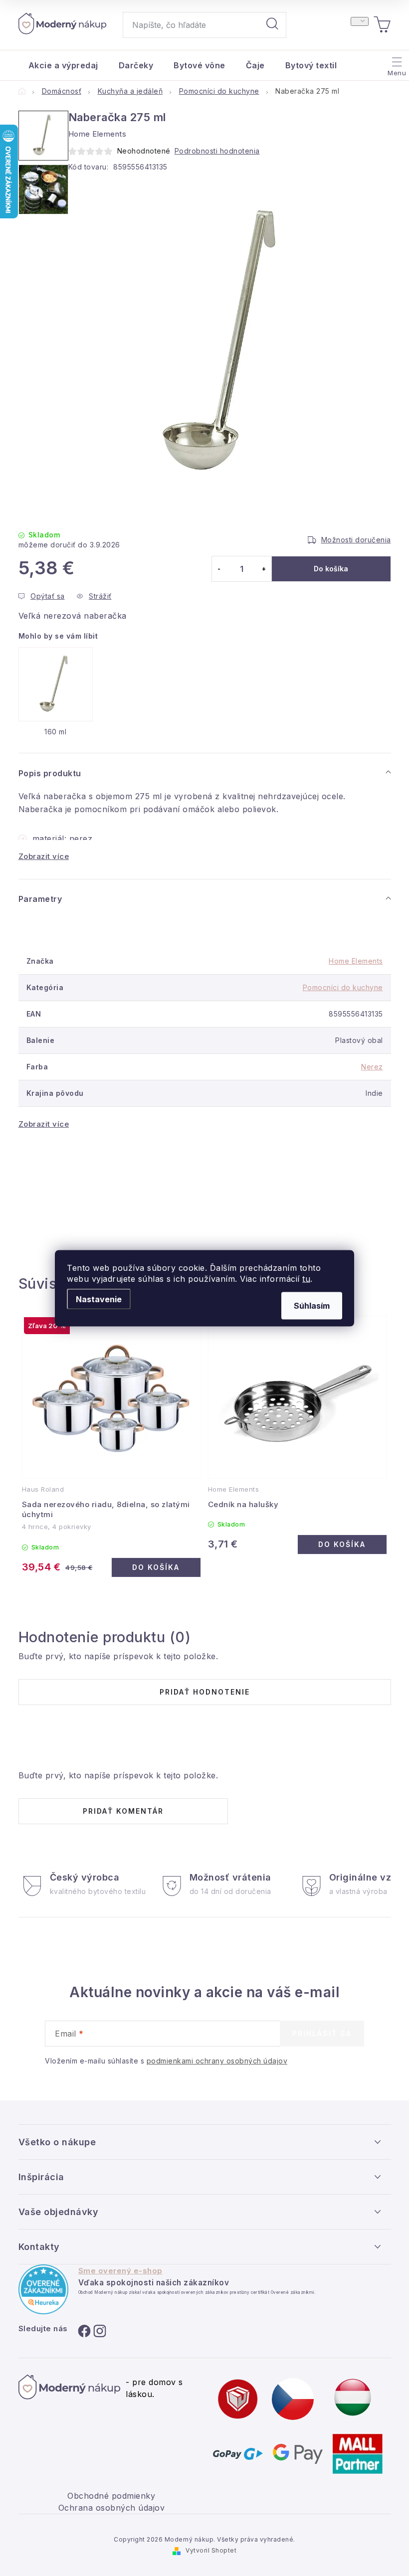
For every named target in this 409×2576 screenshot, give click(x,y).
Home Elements (356, 961)
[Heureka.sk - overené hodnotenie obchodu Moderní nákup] (43, 2289)
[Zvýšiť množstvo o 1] (264, 569)
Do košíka (331, 569)
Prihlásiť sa (322, 2033)
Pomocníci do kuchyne (343, 987)
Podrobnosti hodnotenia (217, 151)
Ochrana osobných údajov (112, 2508)
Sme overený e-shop (120, 2271)
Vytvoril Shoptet (211, 2550)
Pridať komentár (123, 1811)
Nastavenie (99, 1299)
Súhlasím (312, 1305)
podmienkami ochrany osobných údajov (217, 2061)
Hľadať (272, 25)
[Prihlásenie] (360, 21)
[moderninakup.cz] (293, 2399)
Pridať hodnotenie (205, 1692)
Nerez (372, 1067)
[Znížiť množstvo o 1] (219, 569)
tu (306, 1278)
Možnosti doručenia (356, 540)
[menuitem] (63, 65)
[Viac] (396, 63)
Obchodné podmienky (111, 2496)
